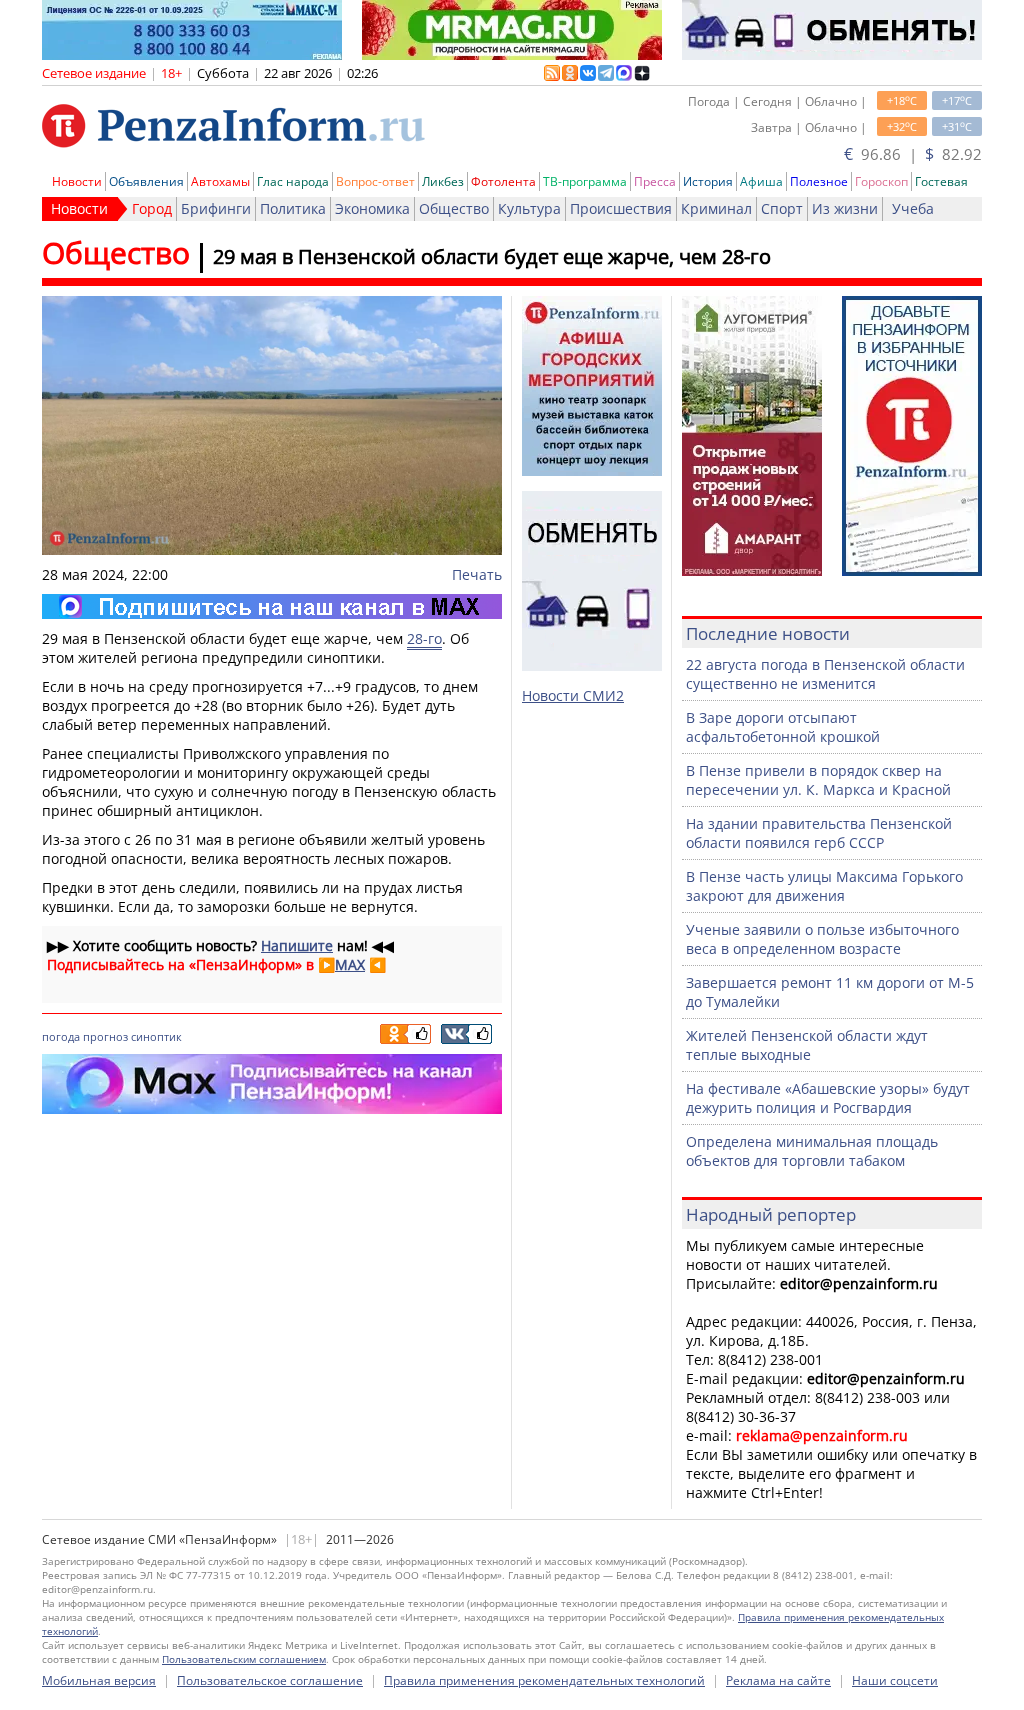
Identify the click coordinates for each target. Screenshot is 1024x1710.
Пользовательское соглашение (270, 1680)
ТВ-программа (585, 181)
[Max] (272, 606)
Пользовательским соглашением (244, 1659)
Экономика (372, 208)
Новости (77, 181)
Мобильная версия (99, 1680)
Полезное (819, 181)
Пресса (655, 181)
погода (61, 1036)
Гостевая (941, 181)
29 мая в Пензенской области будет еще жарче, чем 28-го (492, 256)
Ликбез (443, 181)
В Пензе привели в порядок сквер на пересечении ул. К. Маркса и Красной (818, 780)
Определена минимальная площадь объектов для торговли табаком (812, 1151)
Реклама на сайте (778, 1680)
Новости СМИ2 (573, 695)
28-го (424, 638)
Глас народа (293, 181)
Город (152, 208)
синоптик (156, 1036)
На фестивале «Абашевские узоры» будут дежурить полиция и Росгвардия (828, 1098)
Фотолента (503, 181)
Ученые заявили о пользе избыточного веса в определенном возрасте (822, 939)
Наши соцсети (895, 1680)
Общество (454, 208)
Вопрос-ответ (375, 181)
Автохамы (220, 181)
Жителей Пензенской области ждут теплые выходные (807, 1045)
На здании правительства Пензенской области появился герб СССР (819, 833)
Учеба (913, 208)
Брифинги (216, 208)
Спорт (782, 208)
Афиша (761, 181)
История (708, 181)
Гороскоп (881, 181)
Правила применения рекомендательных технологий (544, 1680)
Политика (293, 208)
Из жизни (845, 208)
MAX (350, 964)
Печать (477, 574)
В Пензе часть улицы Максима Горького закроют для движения (824, 886)
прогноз (105, 1036)
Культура (529, 208)
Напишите (297, 945)
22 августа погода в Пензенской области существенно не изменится (825, 674)
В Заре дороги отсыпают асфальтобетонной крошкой (783, 727)
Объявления (146, 181)
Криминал (716, 208)
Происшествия (621, 208)
